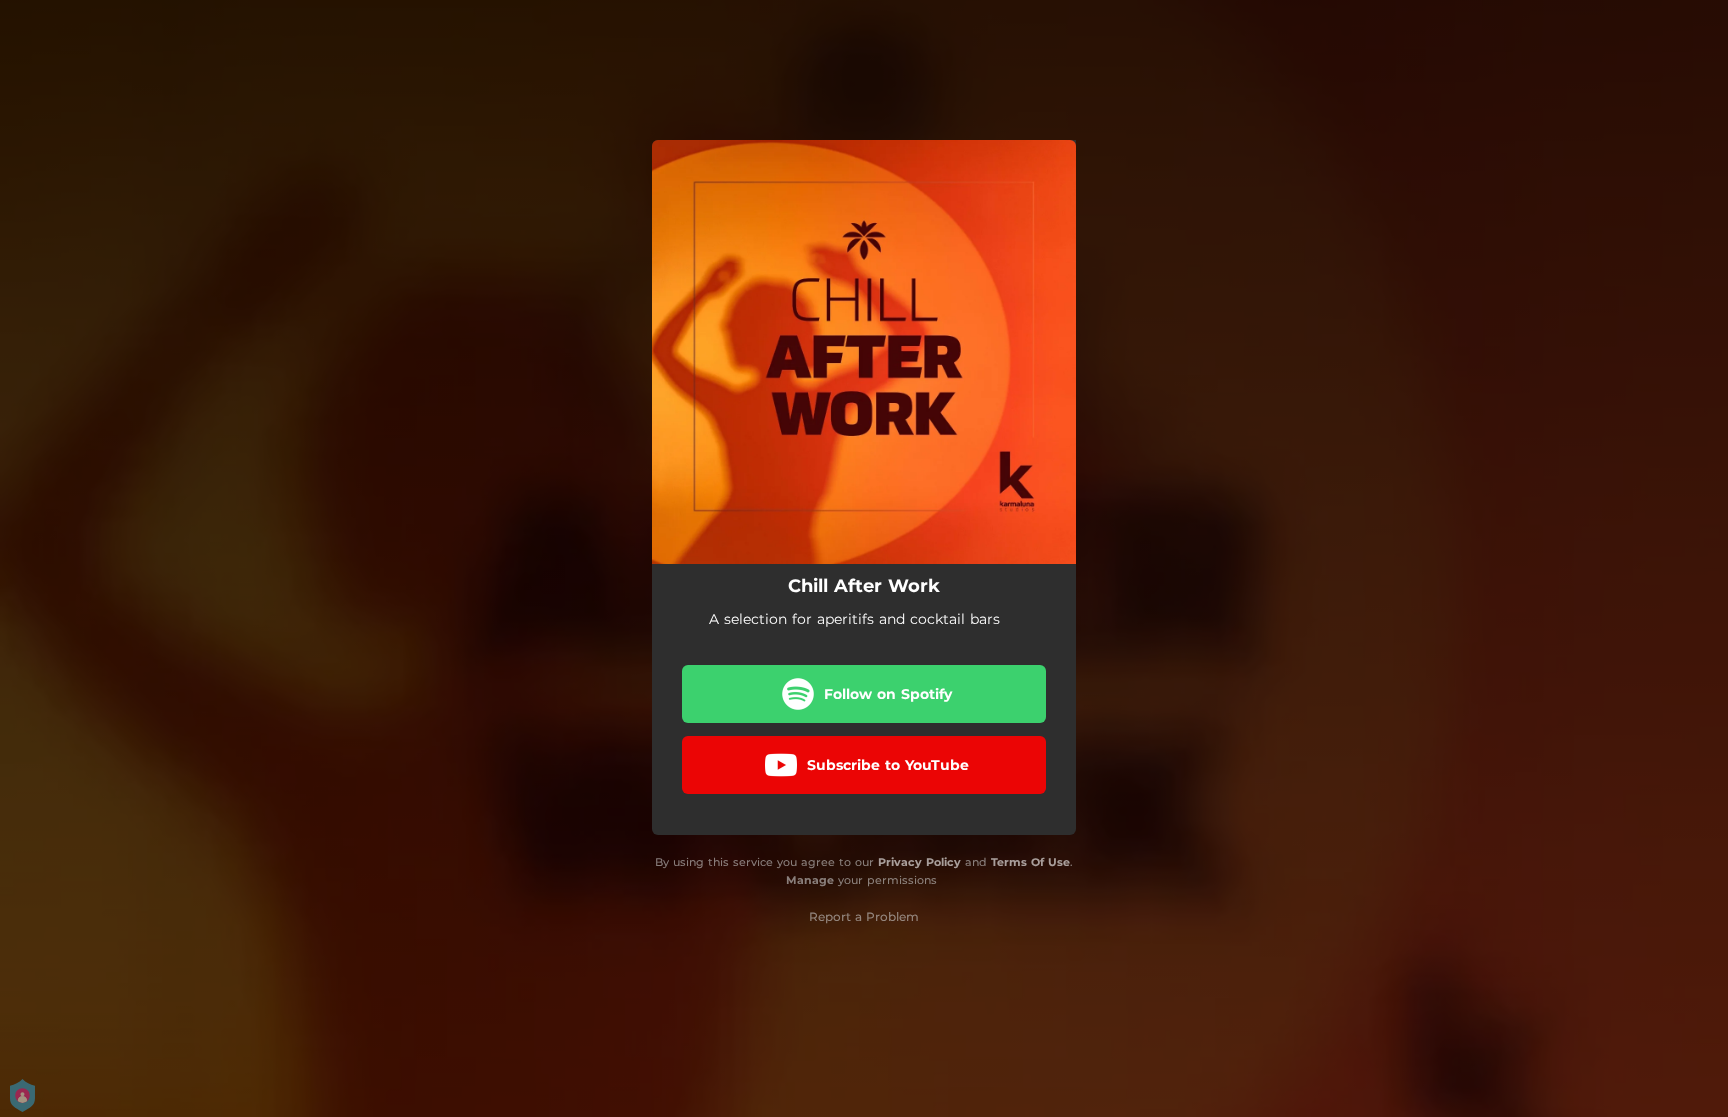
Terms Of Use (1030, 862)
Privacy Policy (919, 862)
